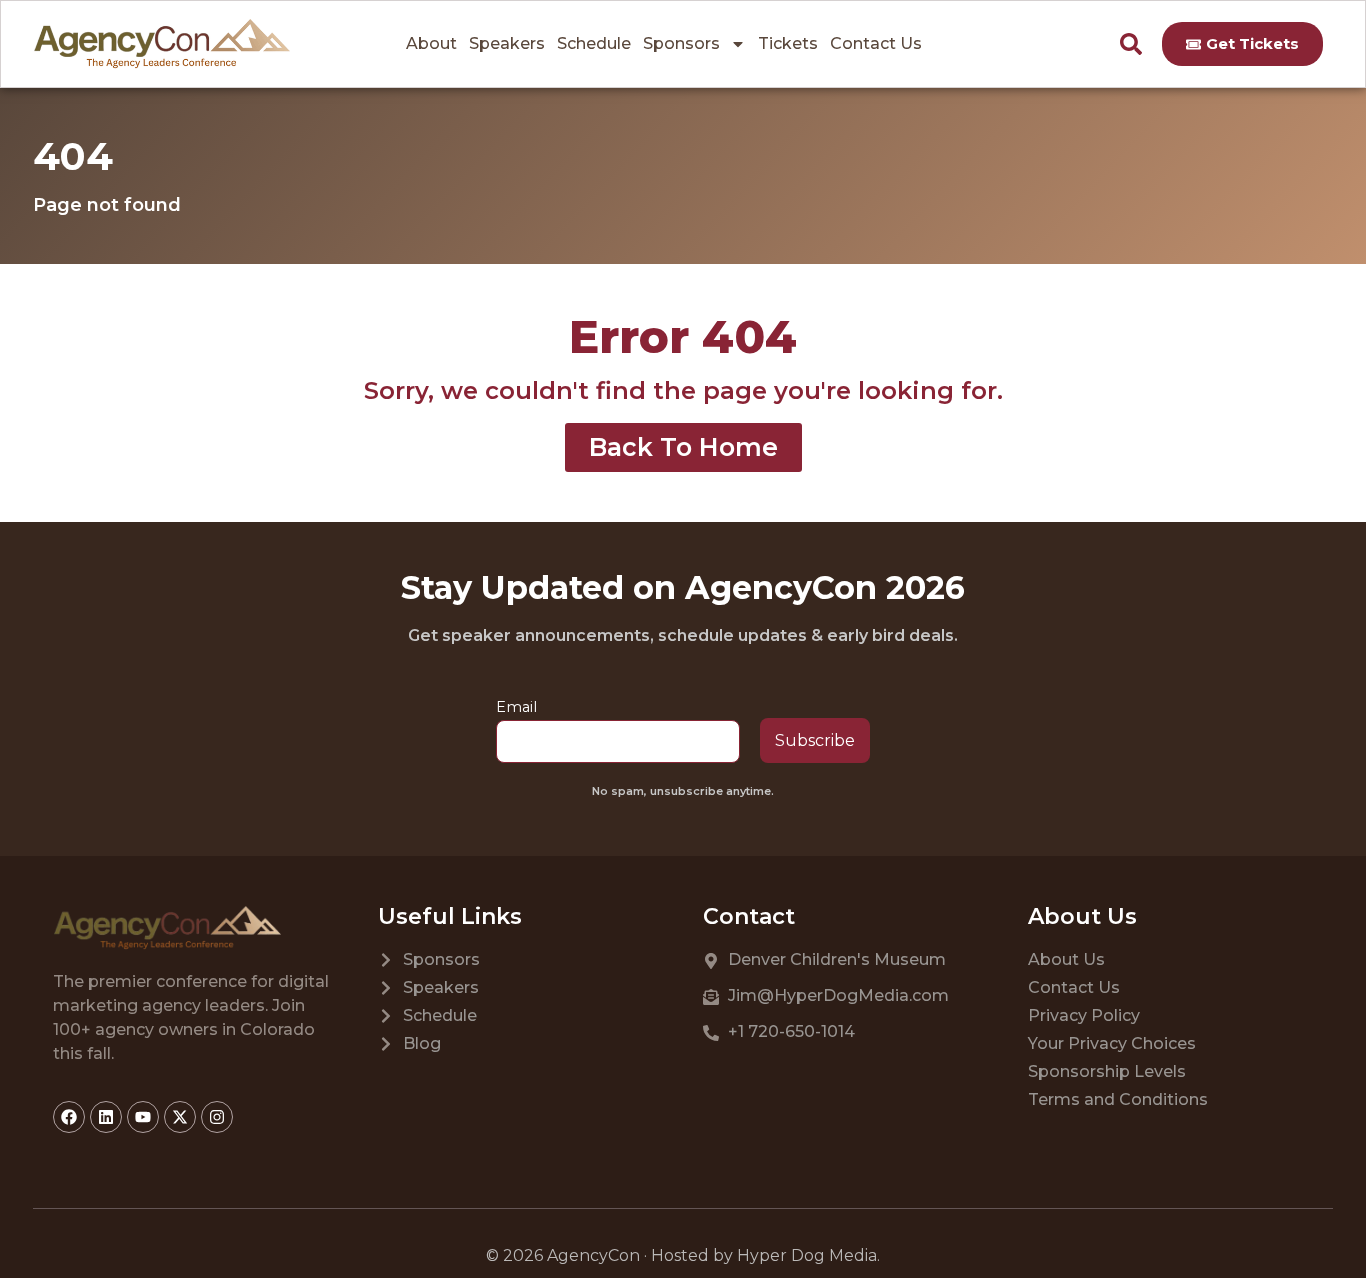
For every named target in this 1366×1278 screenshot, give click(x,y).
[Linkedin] (106, 1117)
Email (516, 707)
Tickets (788, 43)
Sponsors (681, 43)
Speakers (507, 43)
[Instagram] (217, 1117)
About (431, 43)
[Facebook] (69, 1117)
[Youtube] (143, 1117)
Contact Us (876, 43)
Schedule (594, 43)
